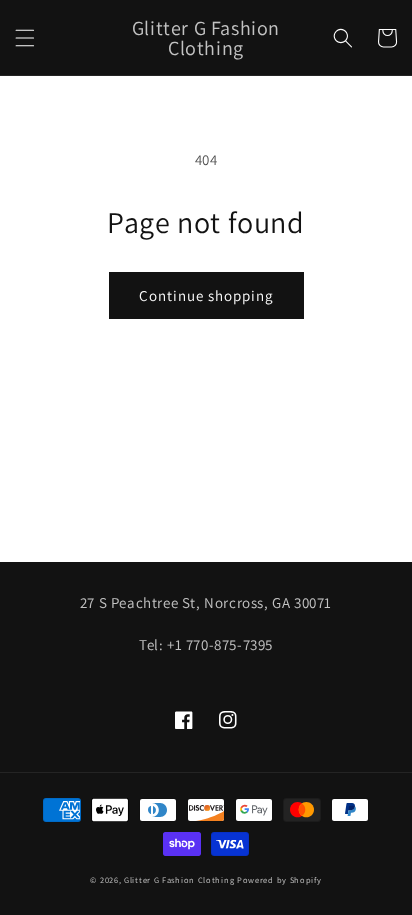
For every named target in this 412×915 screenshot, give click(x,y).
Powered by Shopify (279, 879)
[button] (25, 38)
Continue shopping (206, 295)
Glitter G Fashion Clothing (179, 879)
